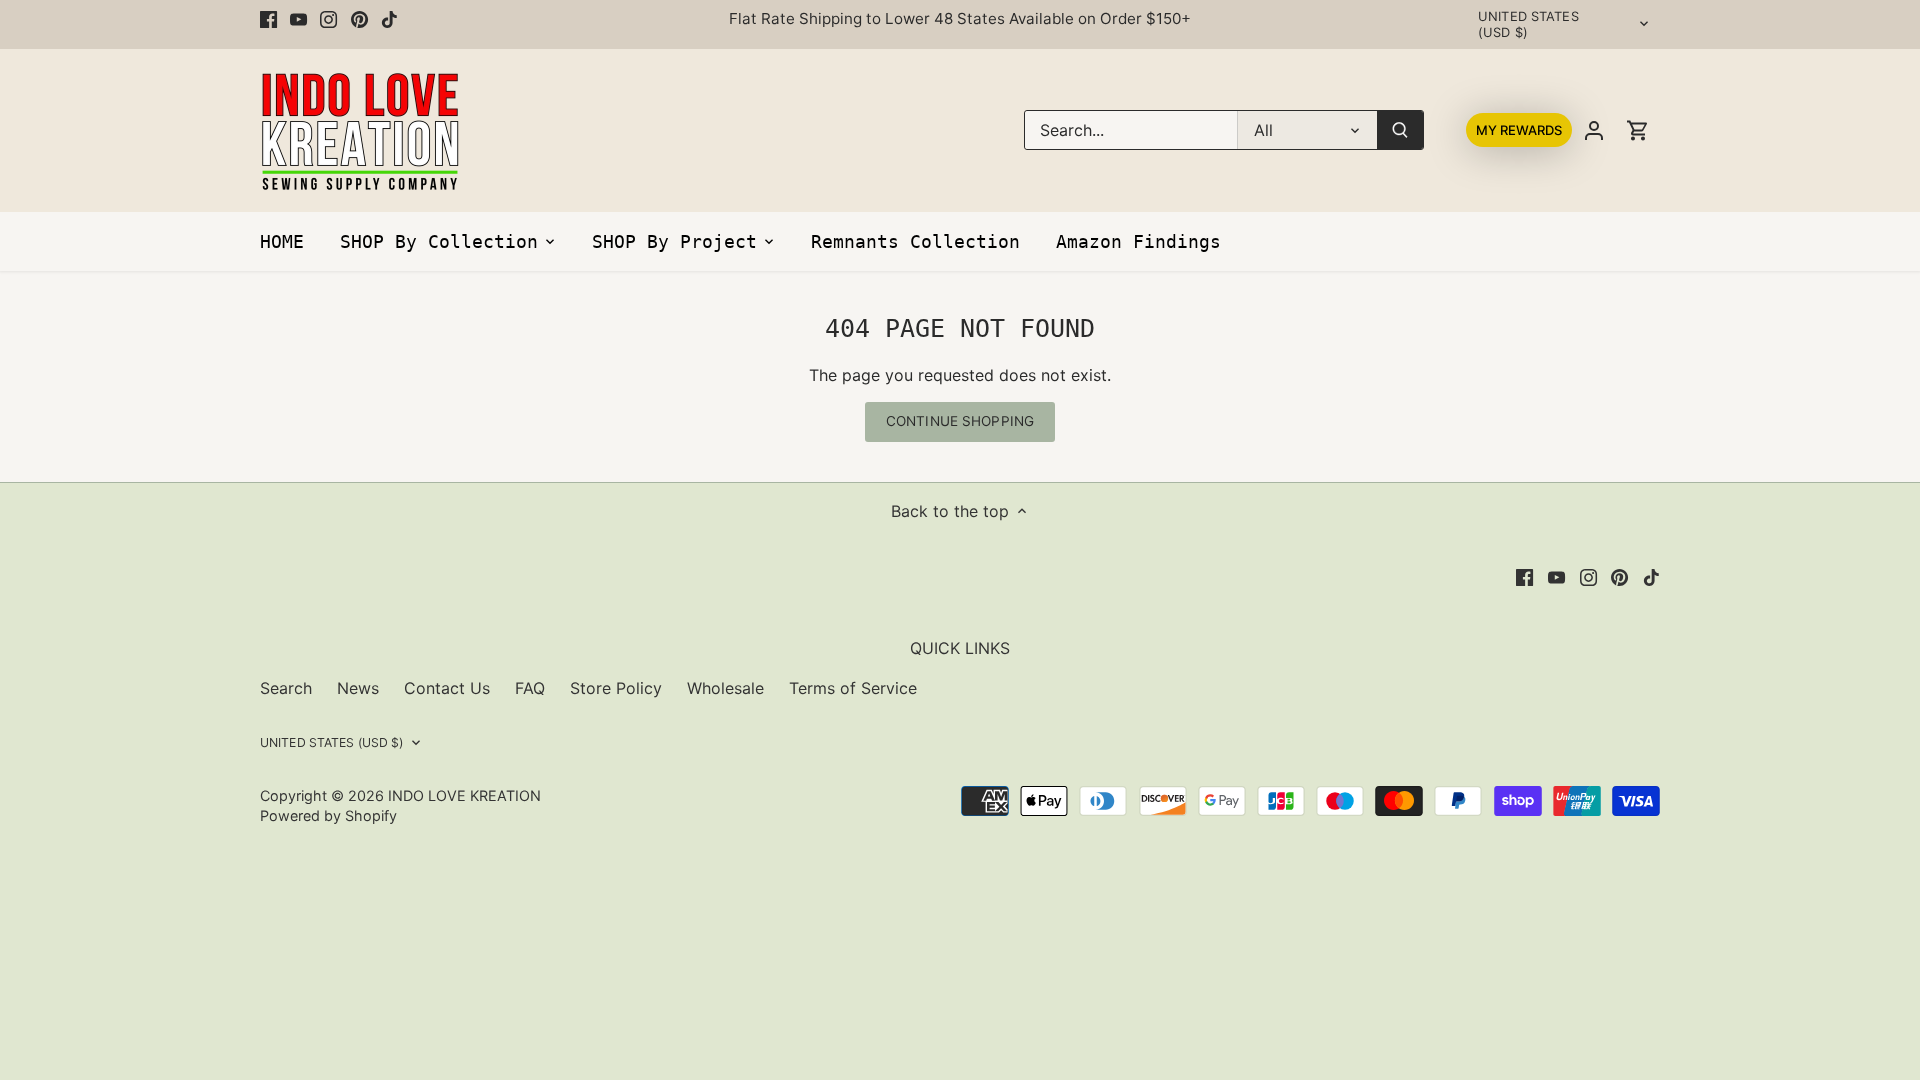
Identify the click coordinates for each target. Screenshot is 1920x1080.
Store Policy (616, 688)
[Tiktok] (389, 19)
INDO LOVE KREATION (464, 795)
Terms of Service (853, 688)
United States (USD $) (1528, 24)
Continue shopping (960, 421)
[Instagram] (328, 19)
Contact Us (447, 688)
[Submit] (1400, 130)
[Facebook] (268, 19)
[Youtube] (298, 19)
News (358, 688)
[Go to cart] (1638, 130)
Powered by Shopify (328, 815)
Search (286, 688)
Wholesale (725, 688)
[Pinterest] (359, 19)
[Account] (1594, 130)
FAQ (530, 688)
